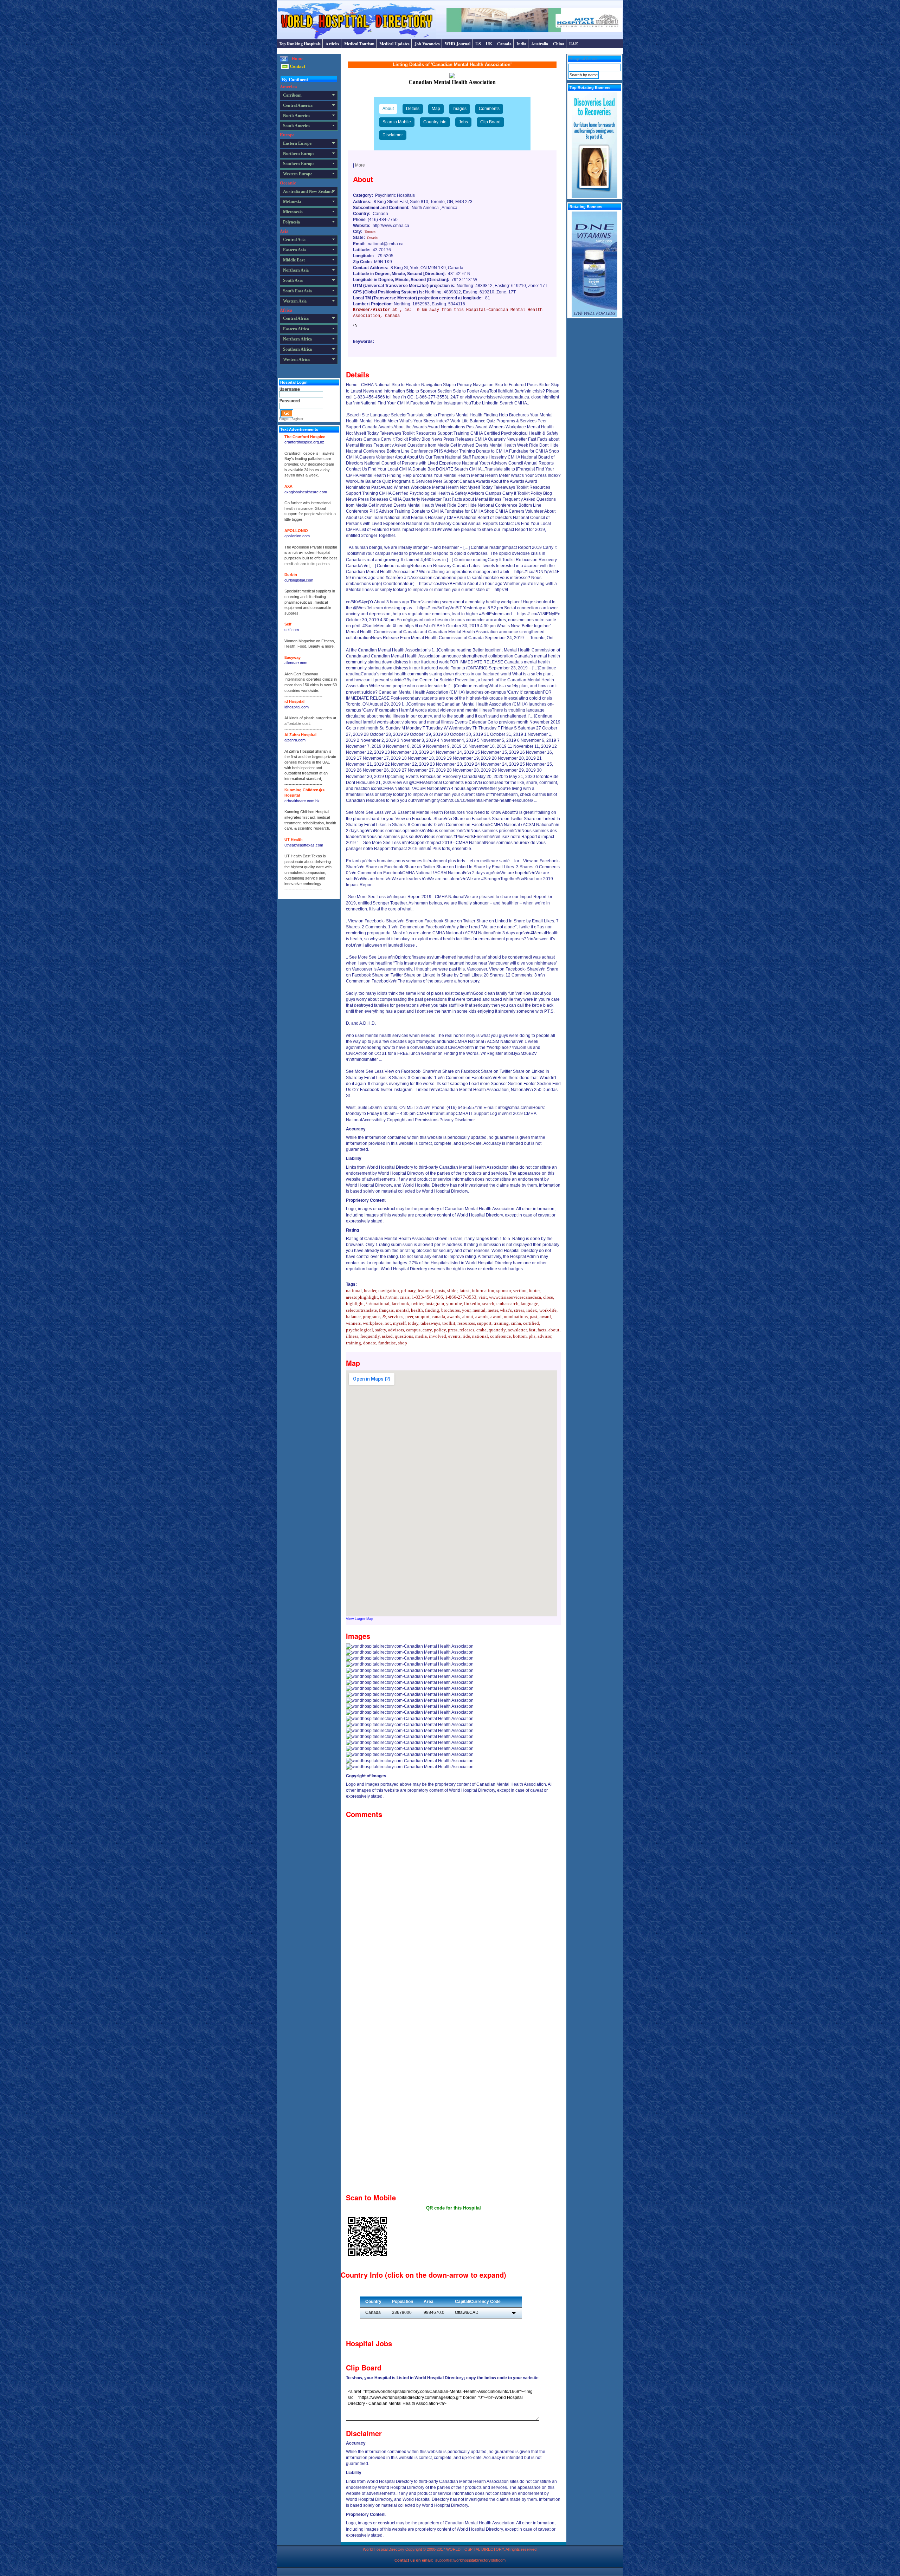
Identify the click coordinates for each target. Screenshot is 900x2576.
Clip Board (490, 122)
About (388, 109)
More (360, 165)
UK (489, 44)
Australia (540, 44)
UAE (574, 44)
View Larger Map (360, 1619)
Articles (332, 44)
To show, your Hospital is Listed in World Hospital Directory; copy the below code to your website (442, 2378)
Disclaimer (393, 135)
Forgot (284, 419)
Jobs (463, 122)
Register (297, 419)
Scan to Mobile (397, 122)
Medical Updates (394, 44)
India (521, 44)
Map (436, 109)
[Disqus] (454, 1909)
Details (413, 109)
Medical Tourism (359, 44)
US (478, 44)
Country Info (435, 122)
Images (459, 109)
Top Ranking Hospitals (300, 44)
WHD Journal (458, 44)
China (559, 44)
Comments (489, 109)
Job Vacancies (427, 44)
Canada (504, 44)
